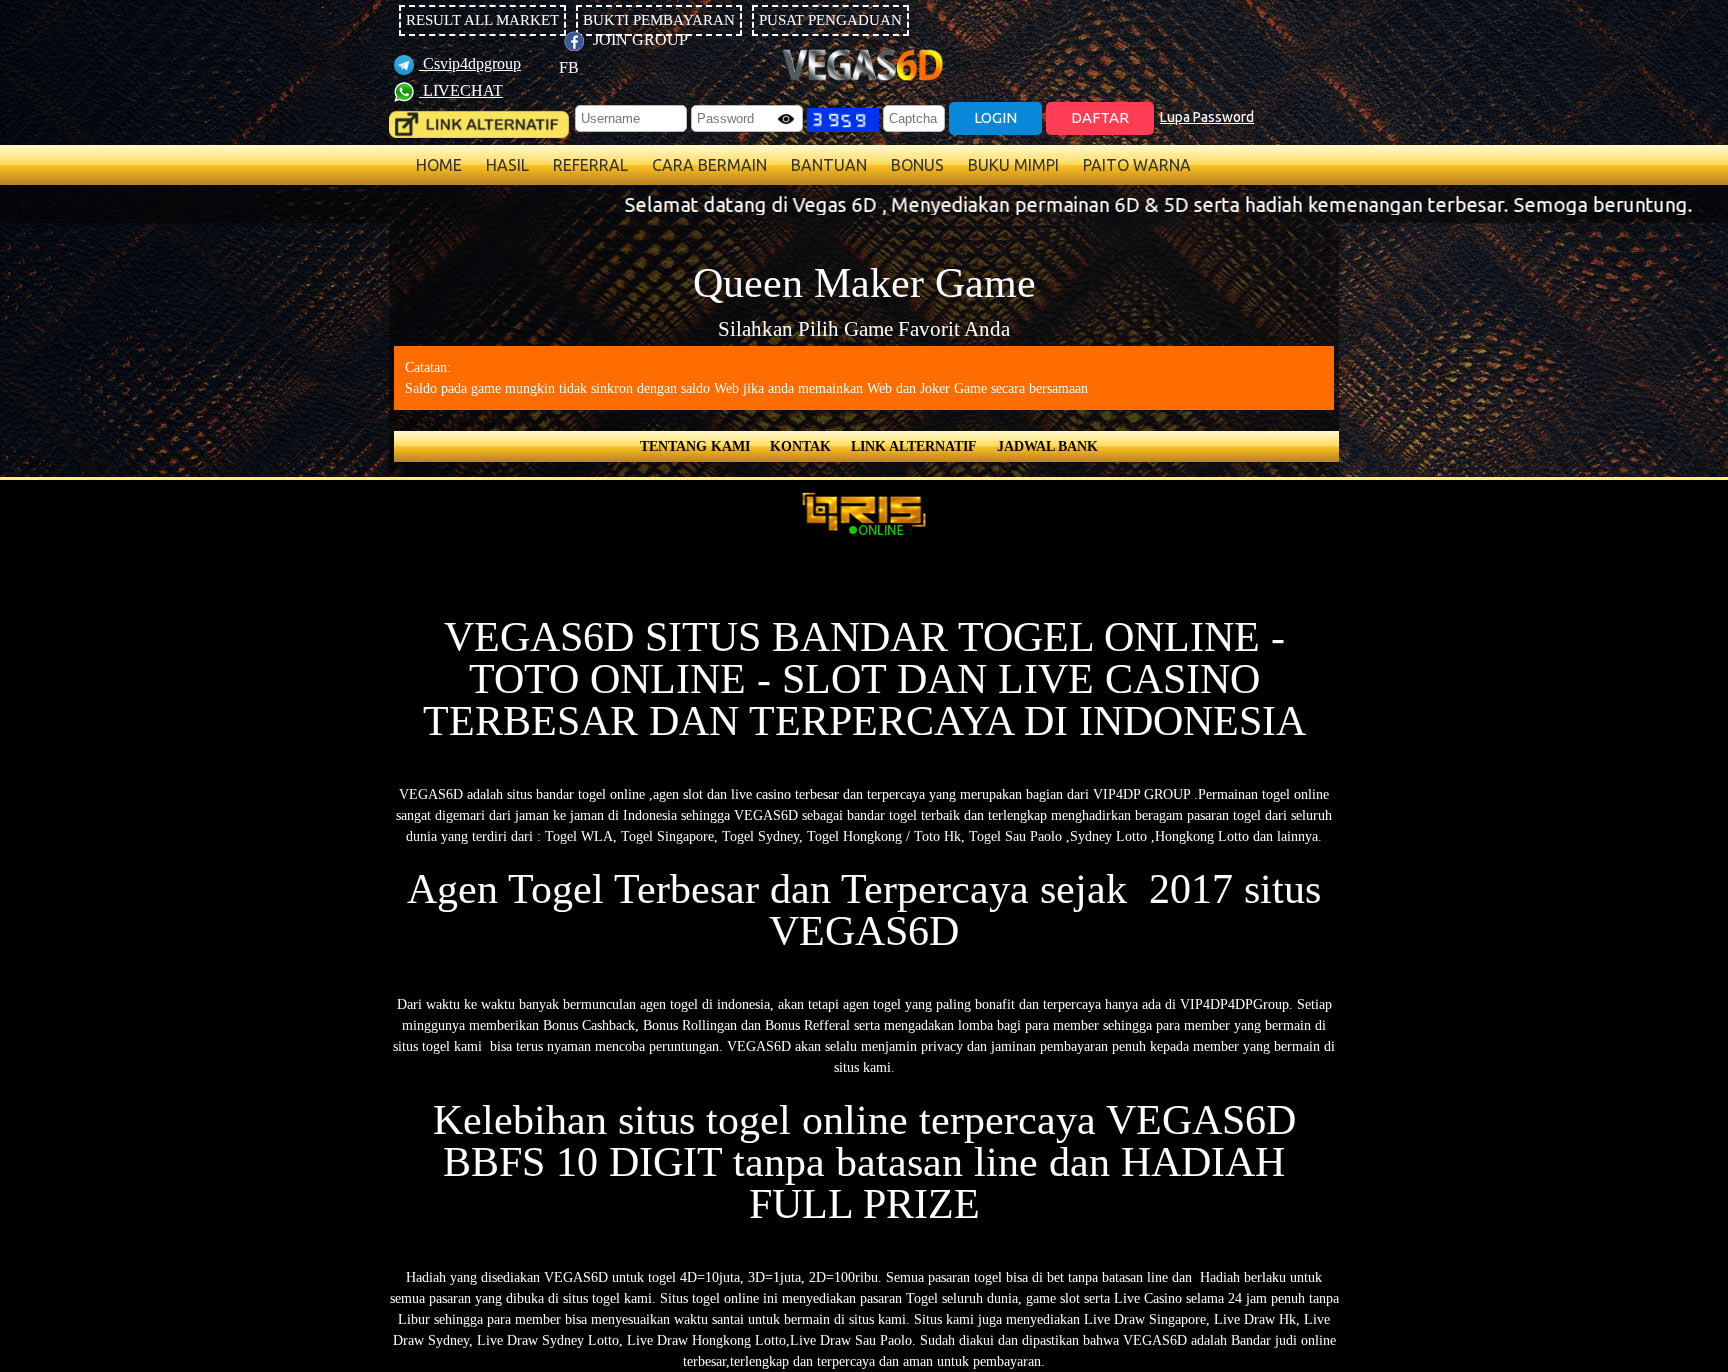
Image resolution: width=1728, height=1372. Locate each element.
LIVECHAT (461, 90)
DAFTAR (1100, 117)
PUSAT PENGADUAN (830, 20)
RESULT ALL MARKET (482, 20)
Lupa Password (1207, 117)
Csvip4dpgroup (470, 63)
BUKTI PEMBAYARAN (659, 20)
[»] (479, 124)
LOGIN (995, 117)
